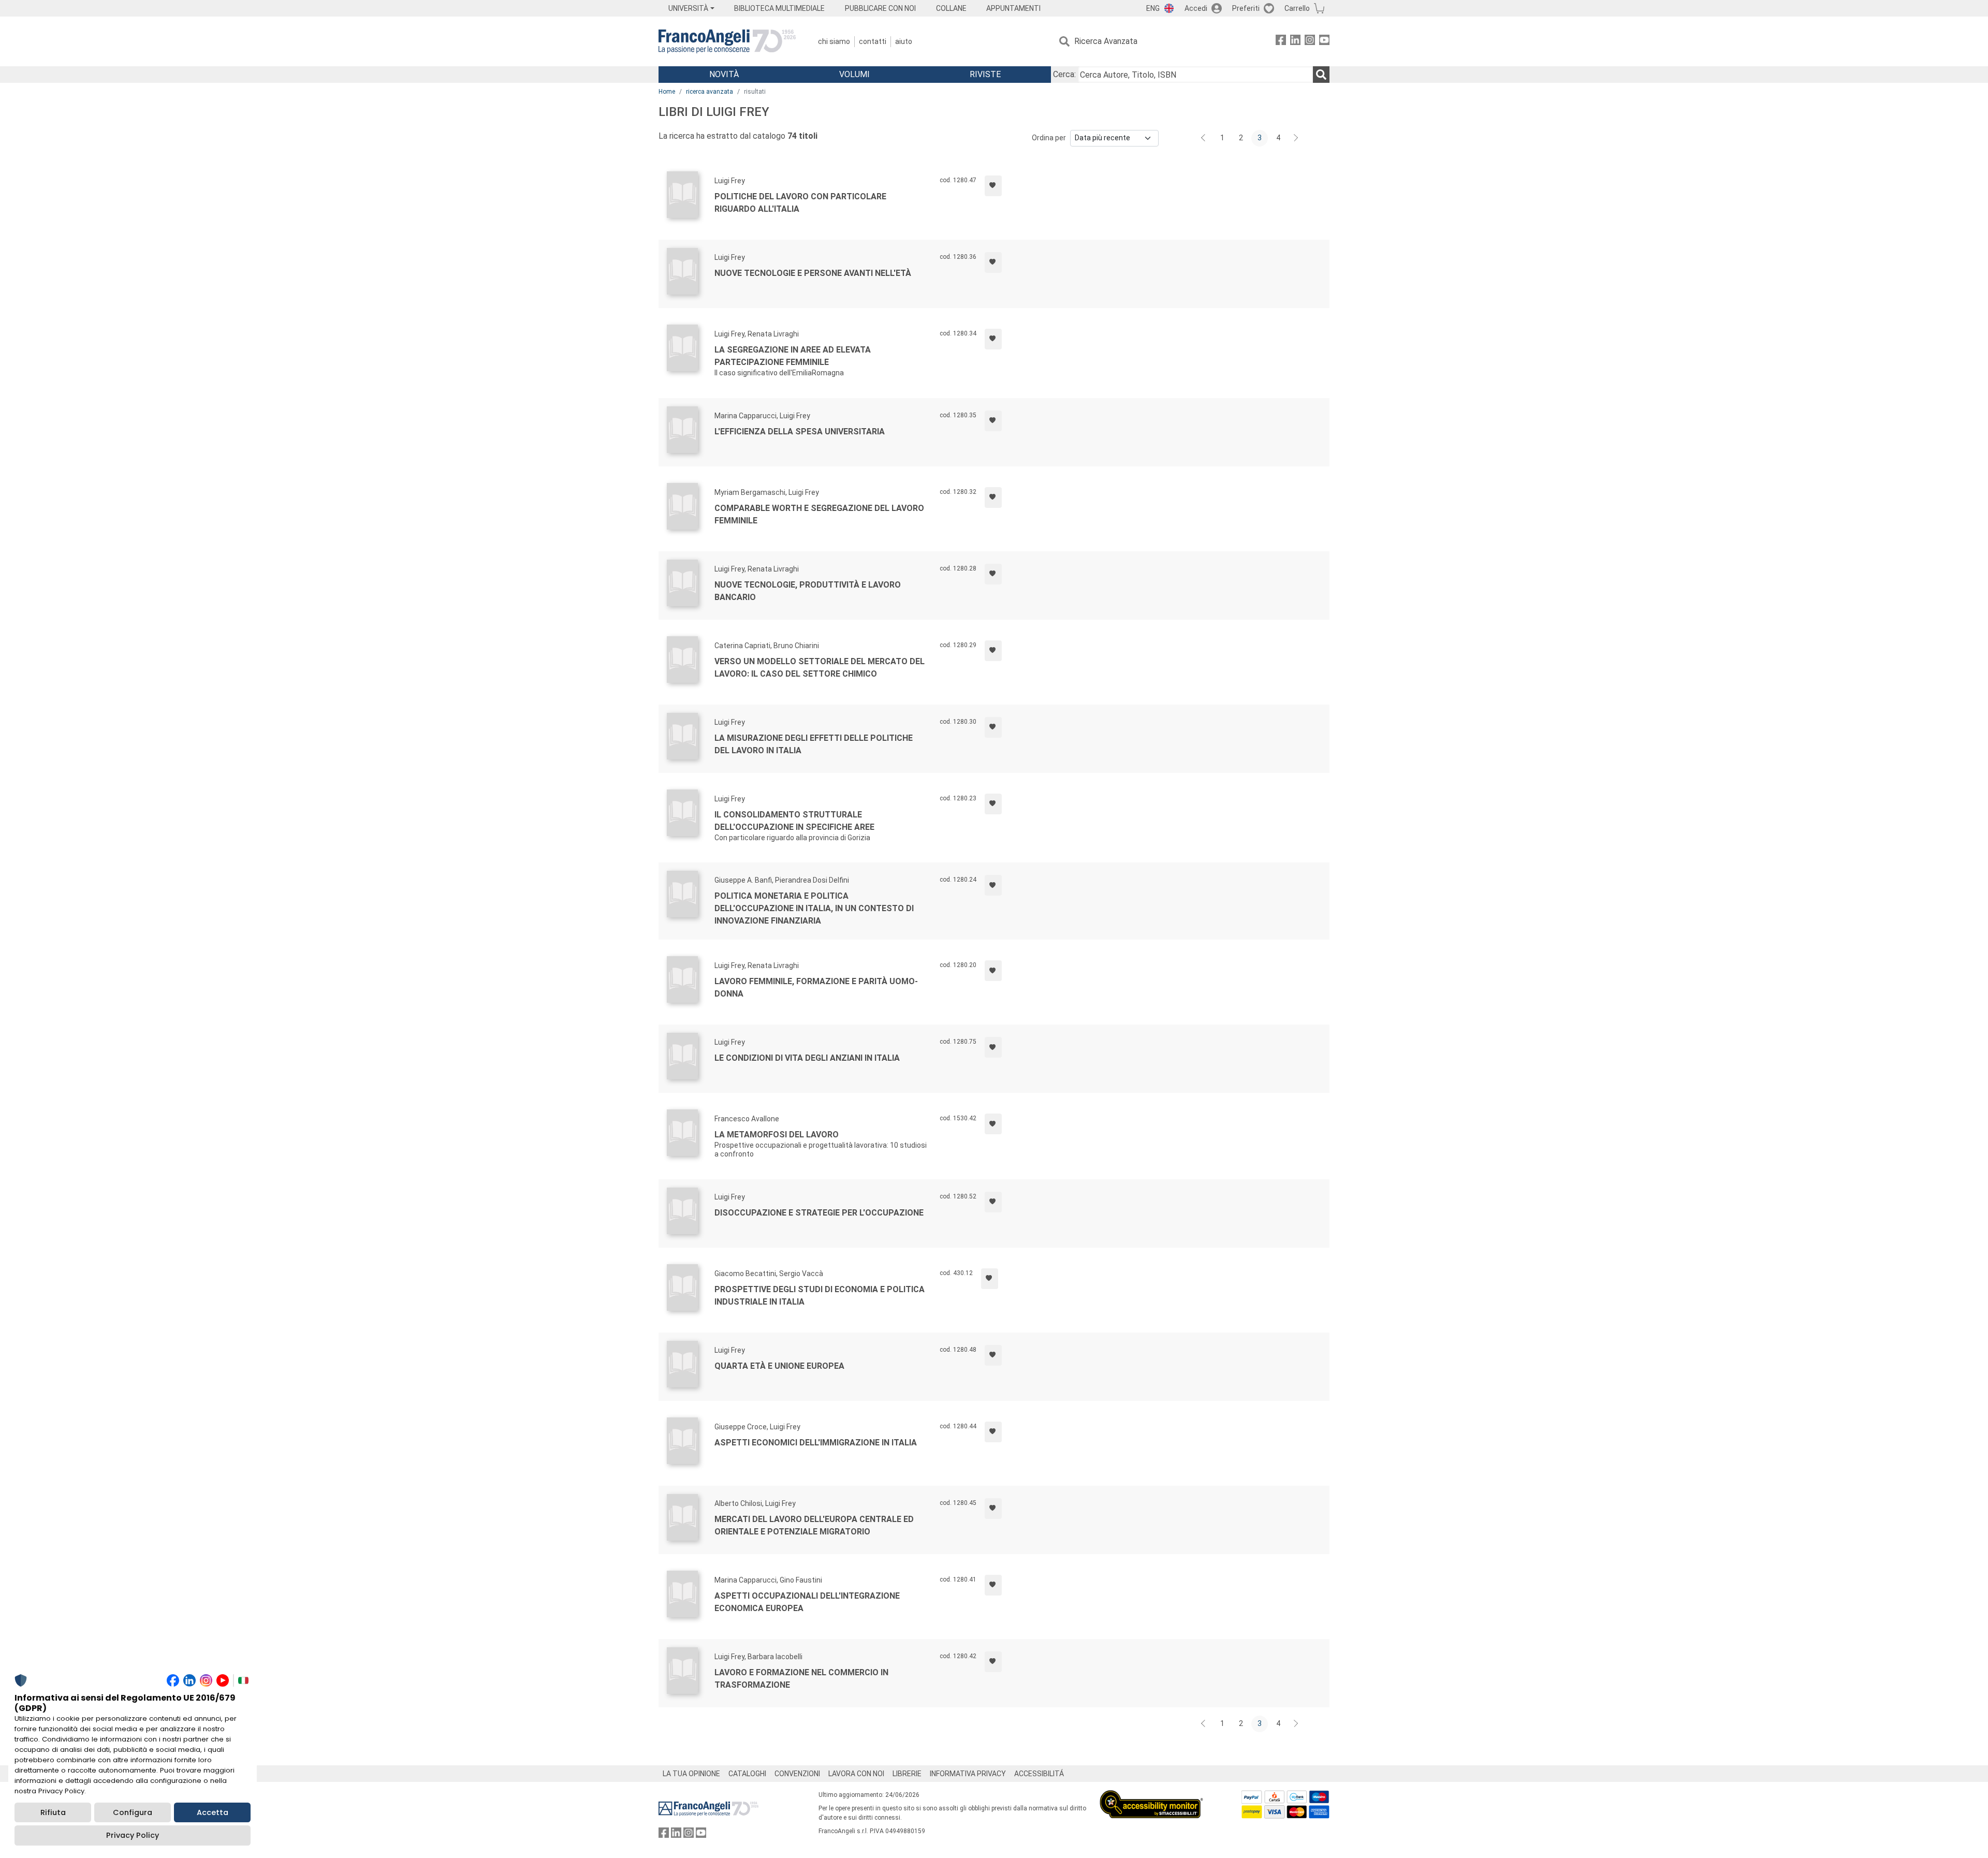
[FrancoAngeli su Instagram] (1310, 42)
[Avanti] (1296, 138)
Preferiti (1246, 8)
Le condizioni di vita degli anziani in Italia (807, 1058)
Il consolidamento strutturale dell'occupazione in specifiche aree (794, 821)
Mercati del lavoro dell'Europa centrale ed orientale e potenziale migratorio (814, 1525)
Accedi (1196, 8)
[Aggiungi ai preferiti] (993, 186)
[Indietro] (1204, 138)
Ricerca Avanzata (1106, 41)
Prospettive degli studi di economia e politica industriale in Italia (820, 1296)
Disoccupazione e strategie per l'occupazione (819, 1213)
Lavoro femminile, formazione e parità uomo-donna (816, 987)
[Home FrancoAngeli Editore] (727, 41)
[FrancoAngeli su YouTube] (1324, 42)
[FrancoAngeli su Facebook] (1281, 42)
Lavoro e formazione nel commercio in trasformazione (801, 1679)
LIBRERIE (907, 1774)
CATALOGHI (747, 1774)
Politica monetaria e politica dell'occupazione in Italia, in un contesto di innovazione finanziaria (814, 908)
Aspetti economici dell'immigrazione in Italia (816, 1443)
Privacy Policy (133, 1835)
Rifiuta (53, 1812)
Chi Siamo (834, 41)
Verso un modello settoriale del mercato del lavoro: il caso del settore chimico (820, 668)
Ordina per (1049, 138)
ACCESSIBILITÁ (1039, 1774)
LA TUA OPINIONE (691, 1774)
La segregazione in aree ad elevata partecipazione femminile (793, 356)
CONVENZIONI (797, 1774)
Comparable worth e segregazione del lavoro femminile (819, 514)
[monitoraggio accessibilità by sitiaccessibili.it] (1151, 1796)
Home (667, 92)
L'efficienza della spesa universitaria (800, 431)
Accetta (213, 1812)
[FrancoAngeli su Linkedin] (1295, 42)
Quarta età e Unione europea (779, 1366)
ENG (1153, 8)
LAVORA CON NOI (856, 1774)
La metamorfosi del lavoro (777, 1135)
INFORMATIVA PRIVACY (968, 1774)
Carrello (1297, 8)
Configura (133, 1812)
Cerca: (1064, 74)
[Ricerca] (1321, 75)
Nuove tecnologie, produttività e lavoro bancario (808, 591)
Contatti (873, 41)
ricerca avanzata (710, 92)
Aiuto (904, 41)
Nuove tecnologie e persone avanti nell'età (813, 273)
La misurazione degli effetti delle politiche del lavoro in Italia (814, 744)
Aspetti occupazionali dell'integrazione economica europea (807, 1602)
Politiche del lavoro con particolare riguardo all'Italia (800, 203)
